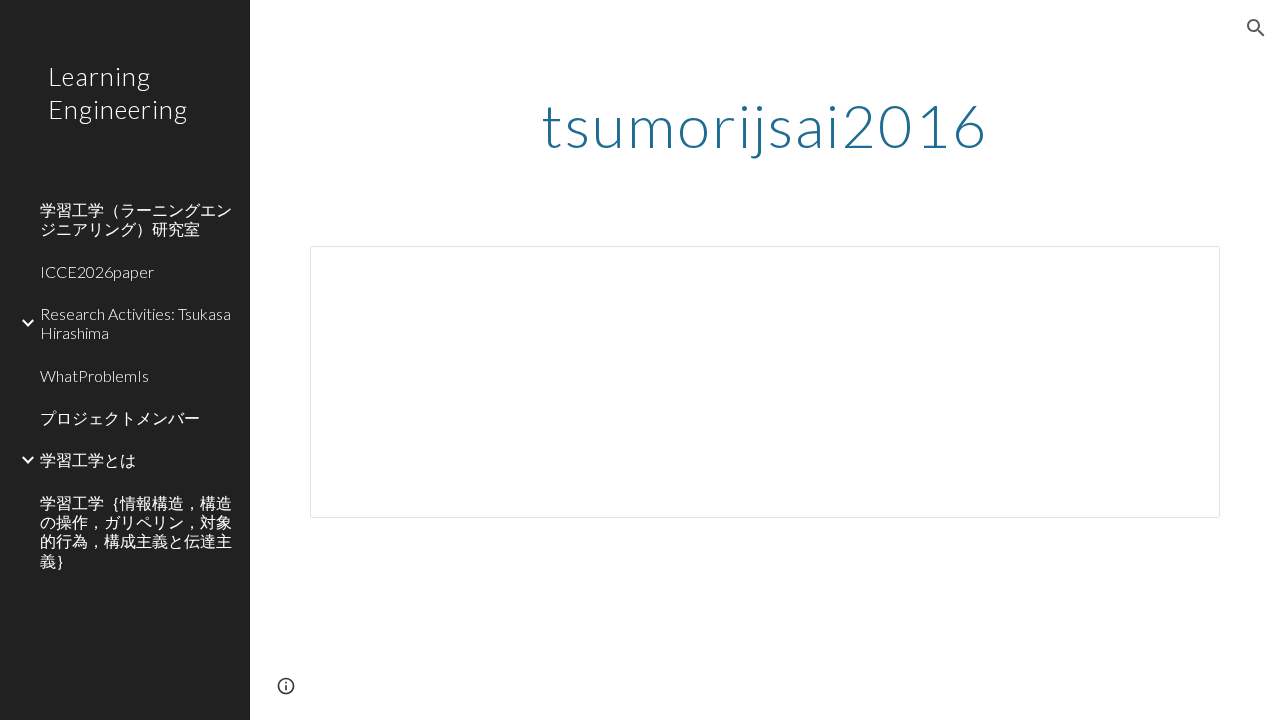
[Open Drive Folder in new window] (1182, 272)
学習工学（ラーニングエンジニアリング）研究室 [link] (136, 219)
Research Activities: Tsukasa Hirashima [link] (135, 323)
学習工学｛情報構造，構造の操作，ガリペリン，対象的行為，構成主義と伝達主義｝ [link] (136, 531)
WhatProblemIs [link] (94, 375)
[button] (1256, 28)
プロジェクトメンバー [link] (120, 417)
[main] (765, 125)
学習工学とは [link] (88, 459)
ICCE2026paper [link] (97, 271)
